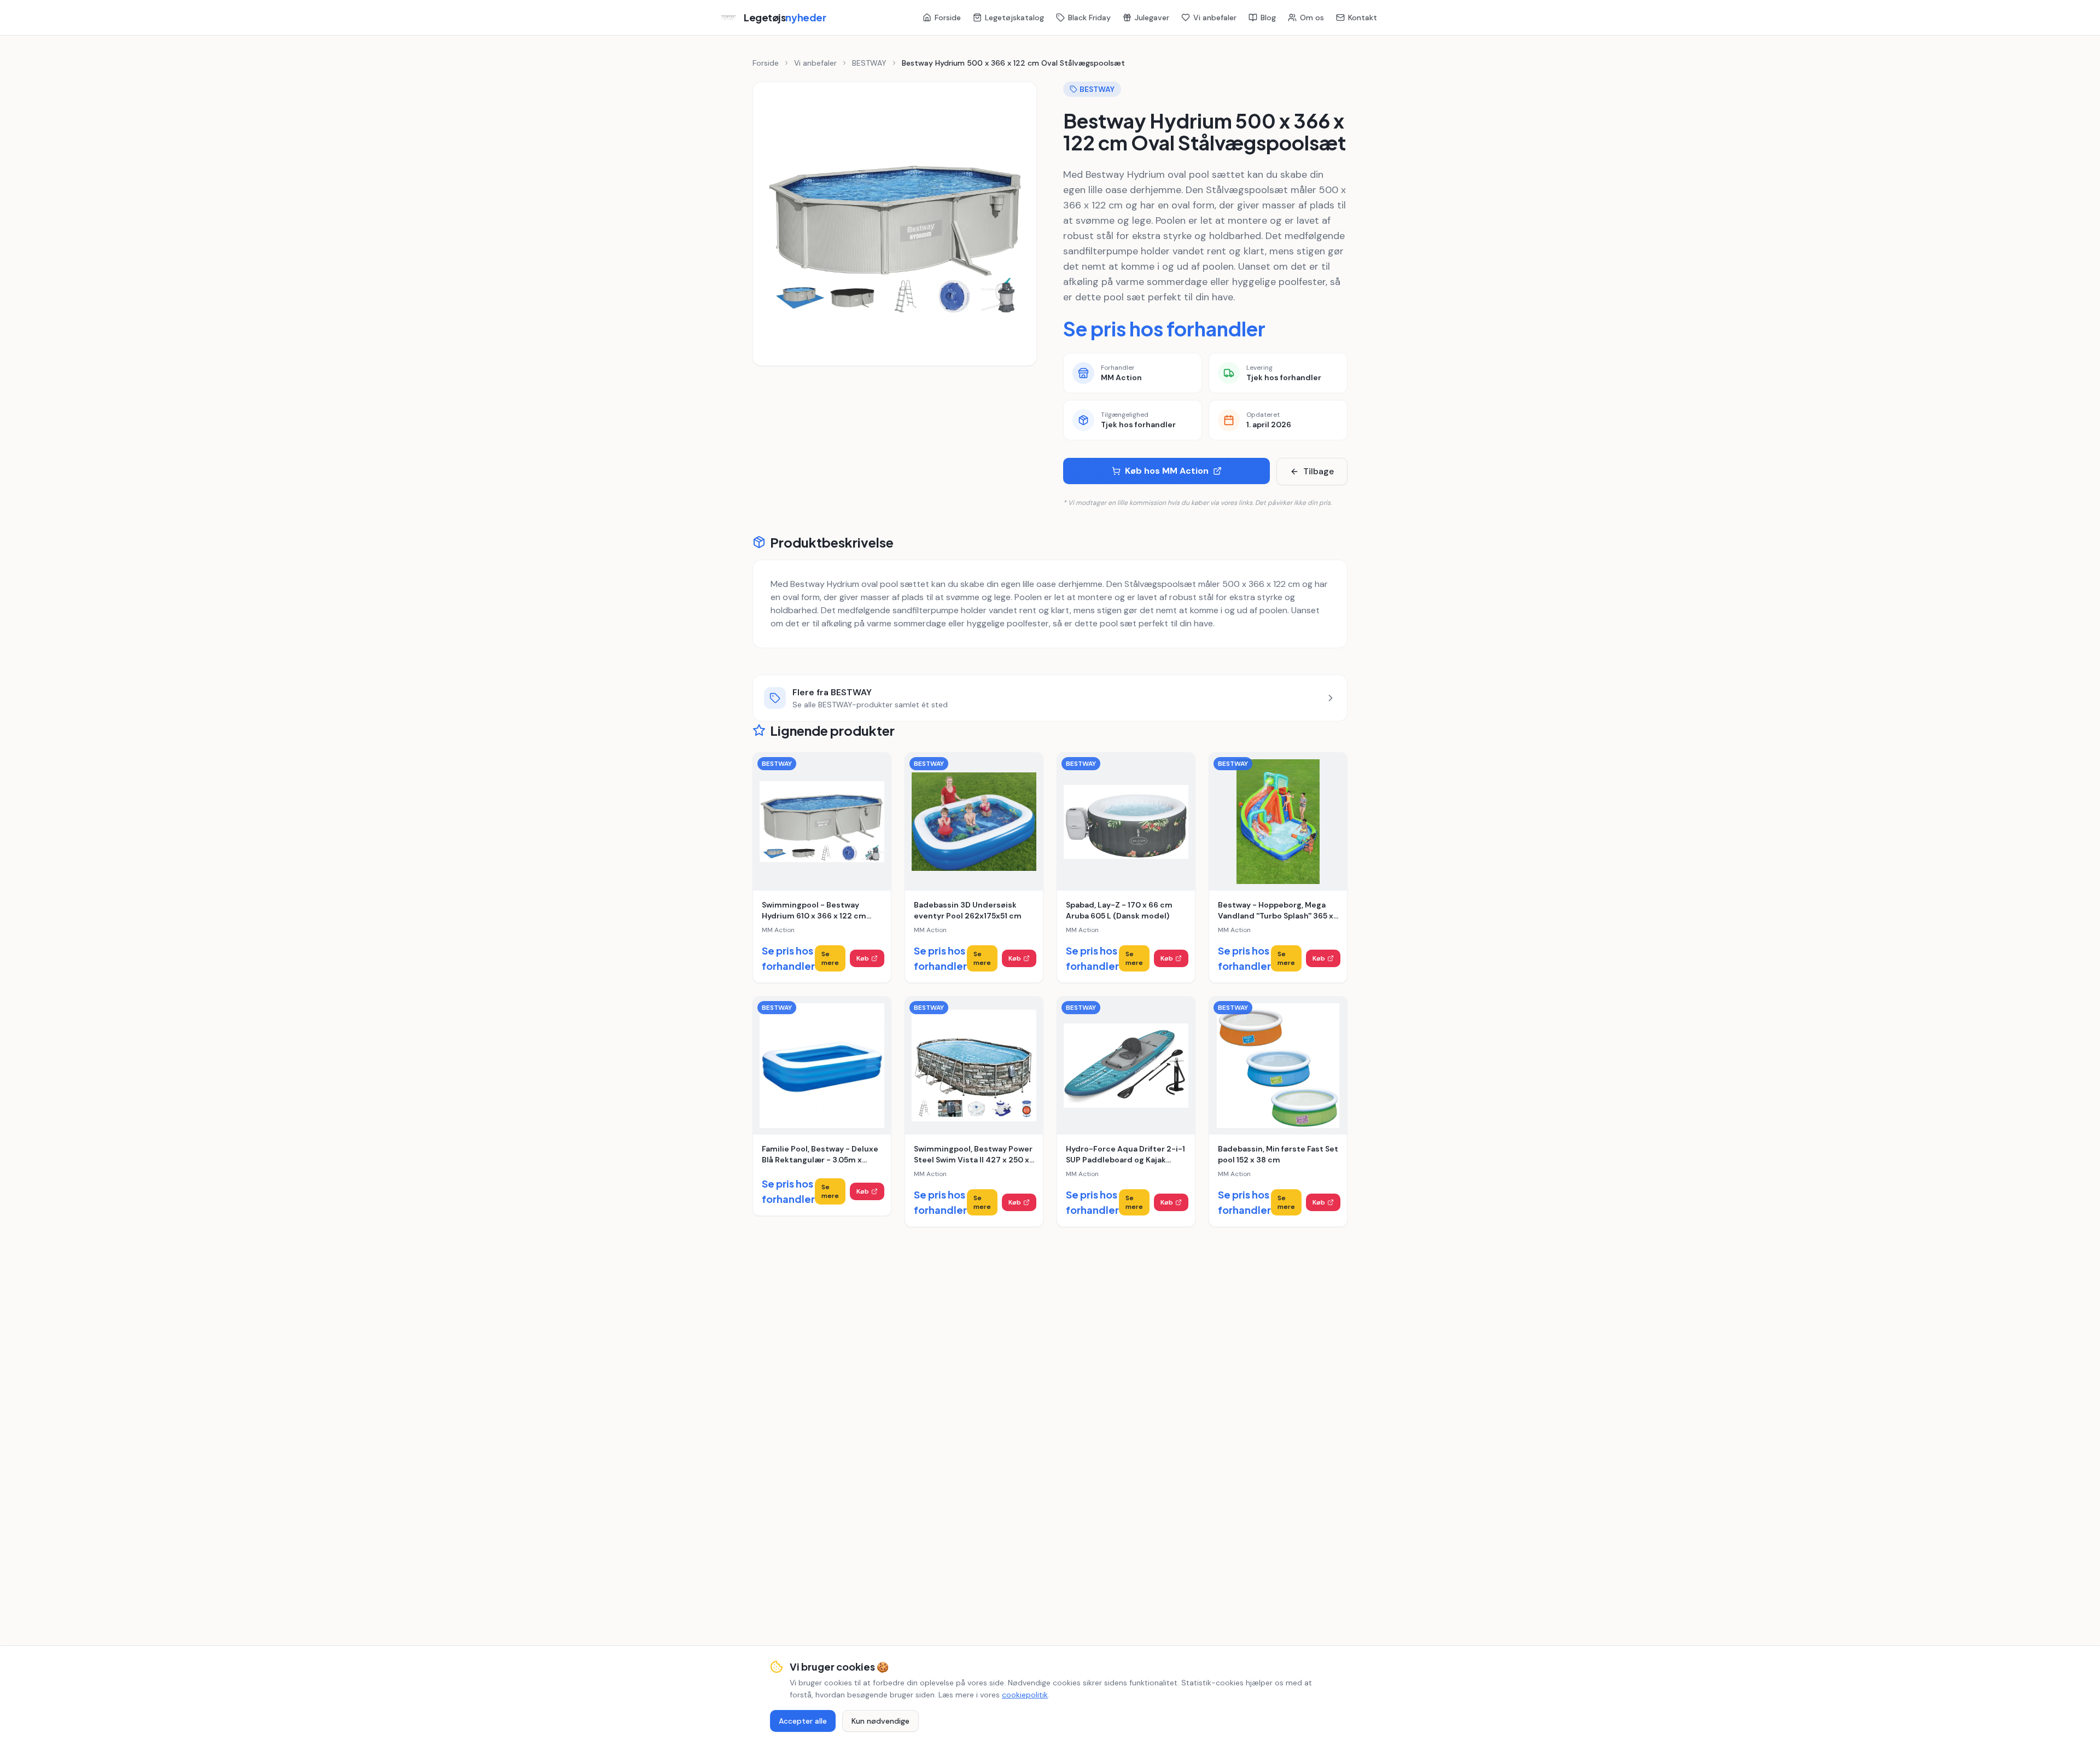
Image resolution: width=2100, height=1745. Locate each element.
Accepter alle (803, 1721)
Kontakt (1363, 18)
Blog (1268, 18)
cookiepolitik (1025, 1695)
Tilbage (1319, 471)
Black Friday (1089, 18)
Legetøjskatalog (1014, 18)
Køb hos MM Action (1167, 471)
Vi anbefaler (1215, 18)
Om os (1312, 18)
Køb (863, 958)
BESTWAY (869, 63)
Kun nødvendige (880, 1721)
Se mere (830, 958)
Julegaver (1152, 18)
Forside (948, 18)
